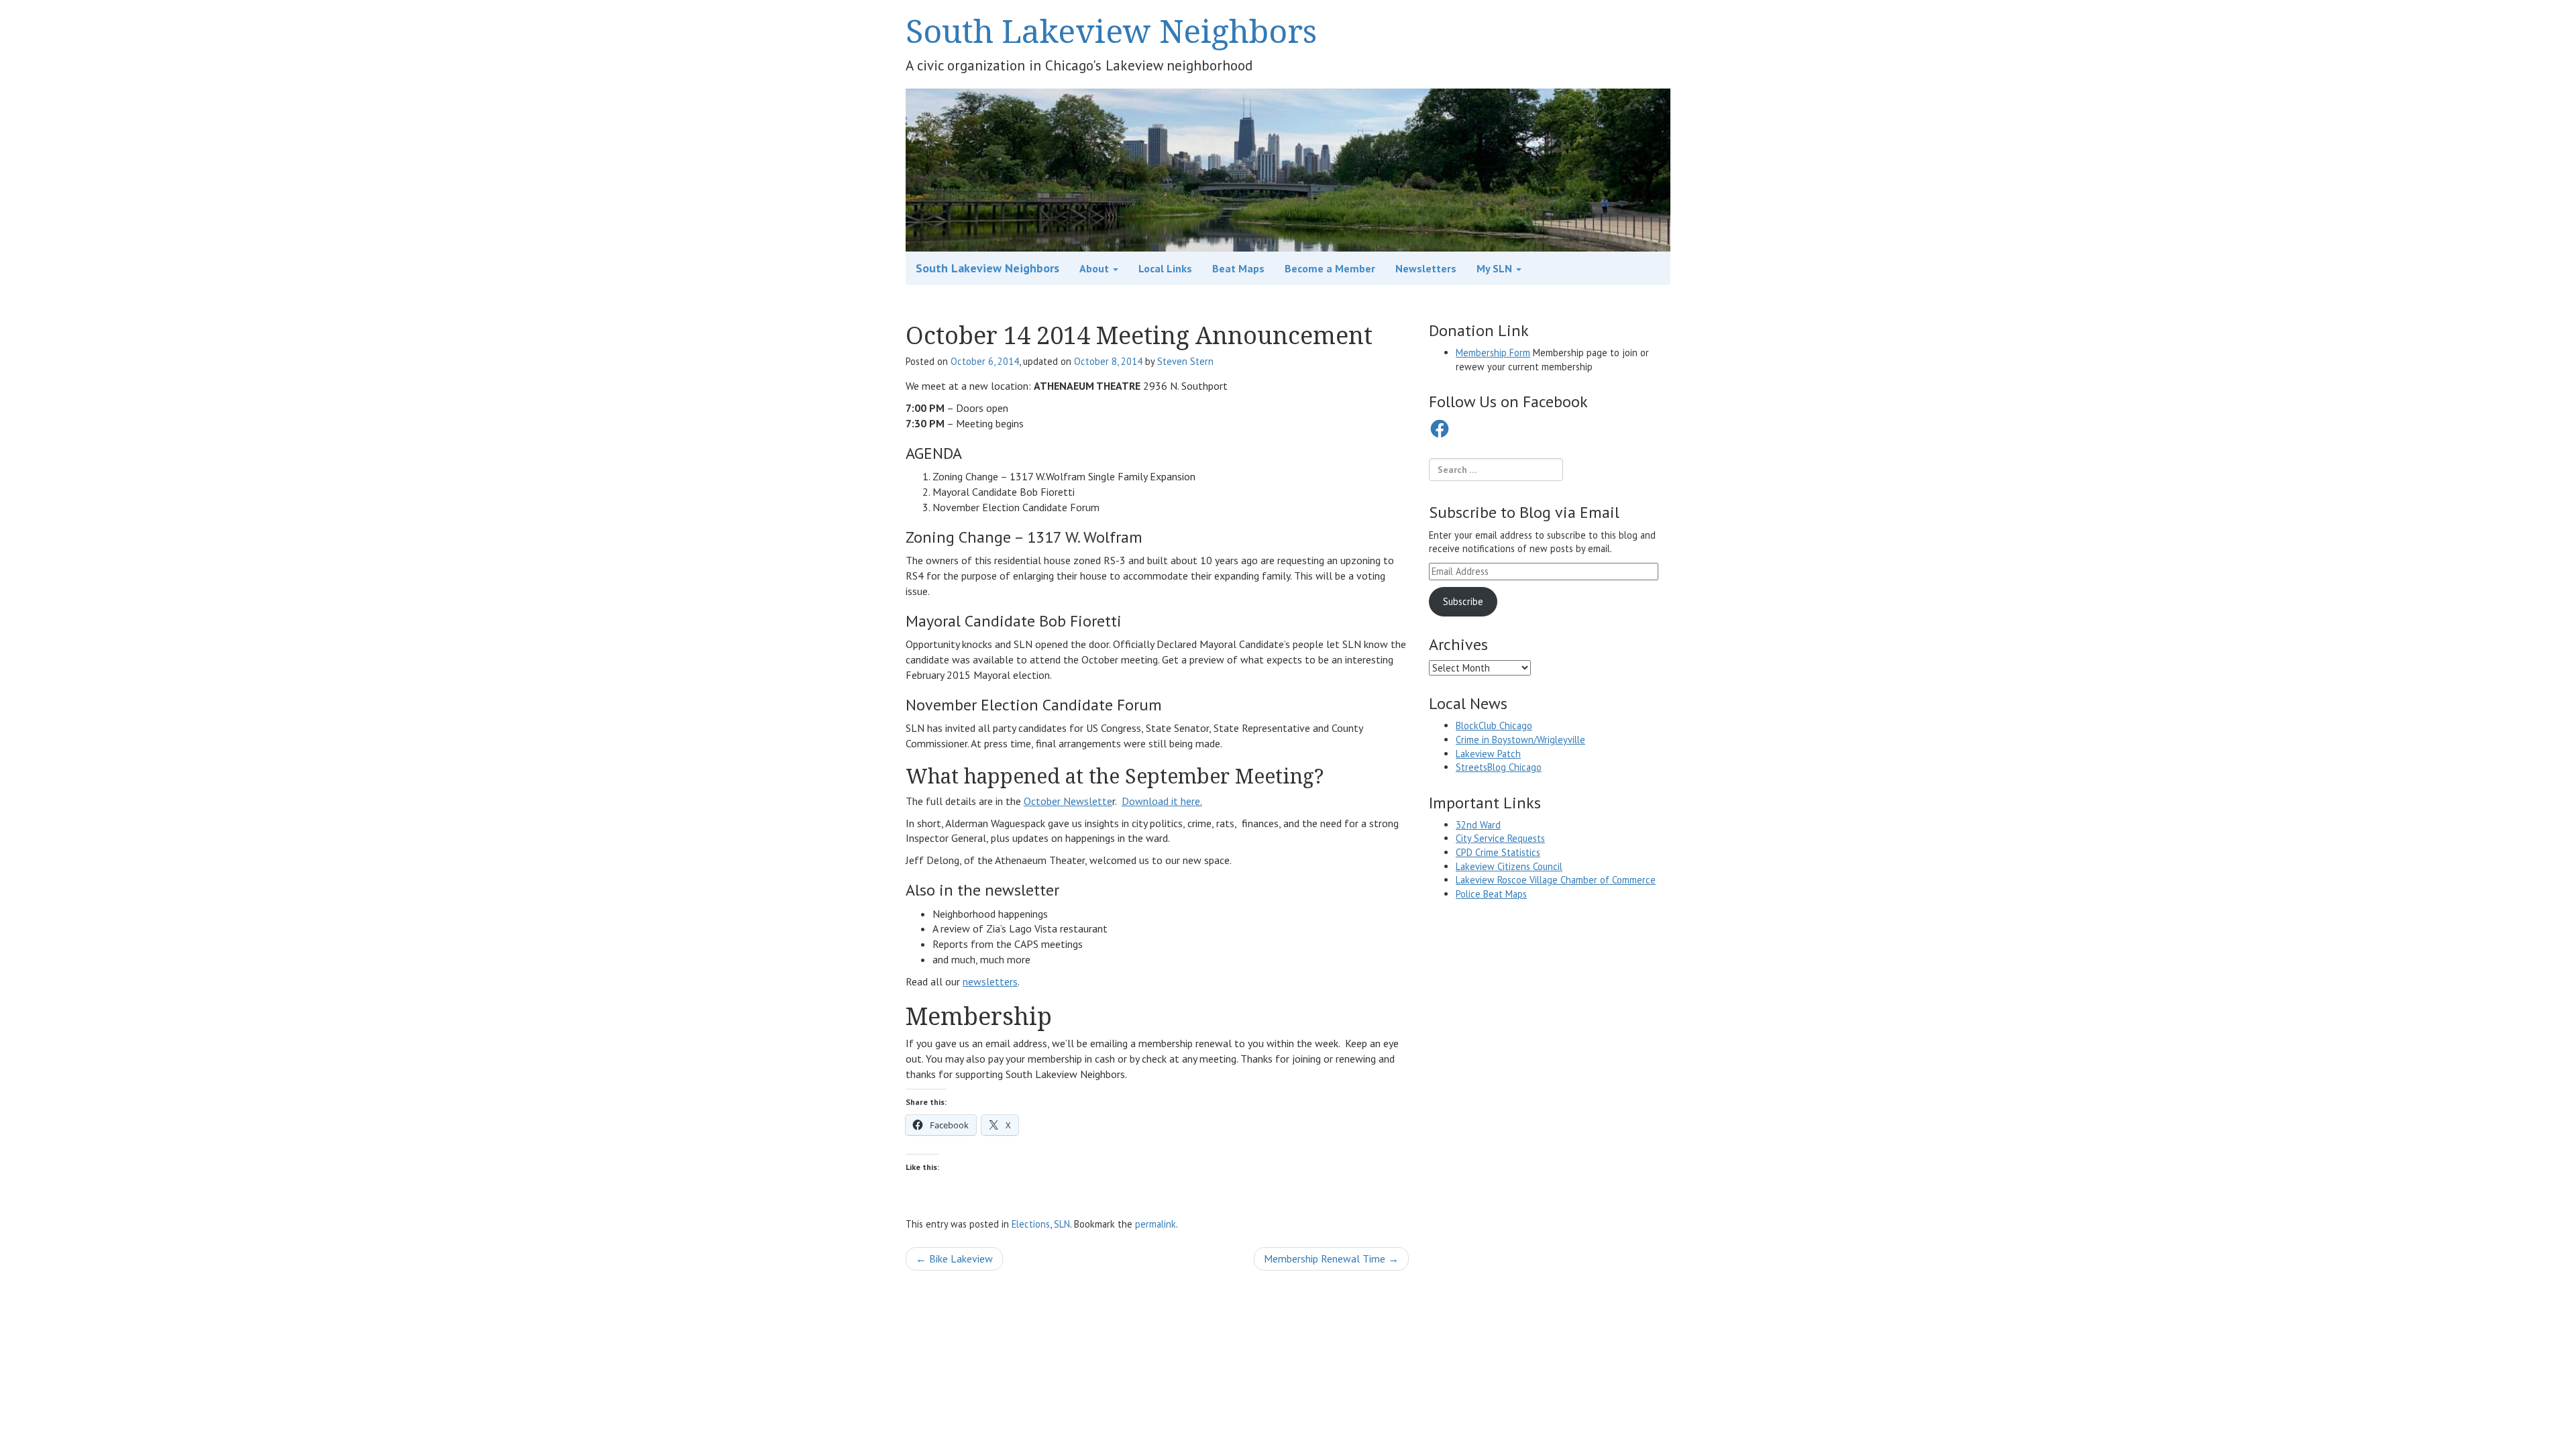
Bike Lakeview (954, 1258)
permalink (1156, 1224)
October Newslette (1068, 801)
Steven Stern (1185, 361)
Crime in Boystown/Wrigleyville (1520, 740)
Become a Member (1330, 268)
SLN (1062, 1224)
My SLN (1496, 268)
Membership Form (1493, 353)
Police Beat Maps (1491, 894)
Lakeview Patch (1488, 754)
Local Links (1165, 268)
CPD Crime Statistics (1498, 852)
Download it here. (1162, 801)
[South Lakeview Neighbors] (1288, 169)
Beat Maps (1238, 268)
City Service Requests (1500, 838)
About (1095, 268)
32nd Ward (1478, 825)
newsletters (990, 981)
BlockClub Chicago (1494, 726)
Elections (1031, 1224)
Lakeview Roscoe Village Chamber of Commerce (1556, 880)
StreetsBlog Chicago (1499, 767)
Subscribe (1463, 601)
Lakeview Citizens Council (1509, 866)
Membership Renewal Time (1331, 1258)
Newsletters (1426, 268)
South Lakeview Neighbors (1111, 31)
